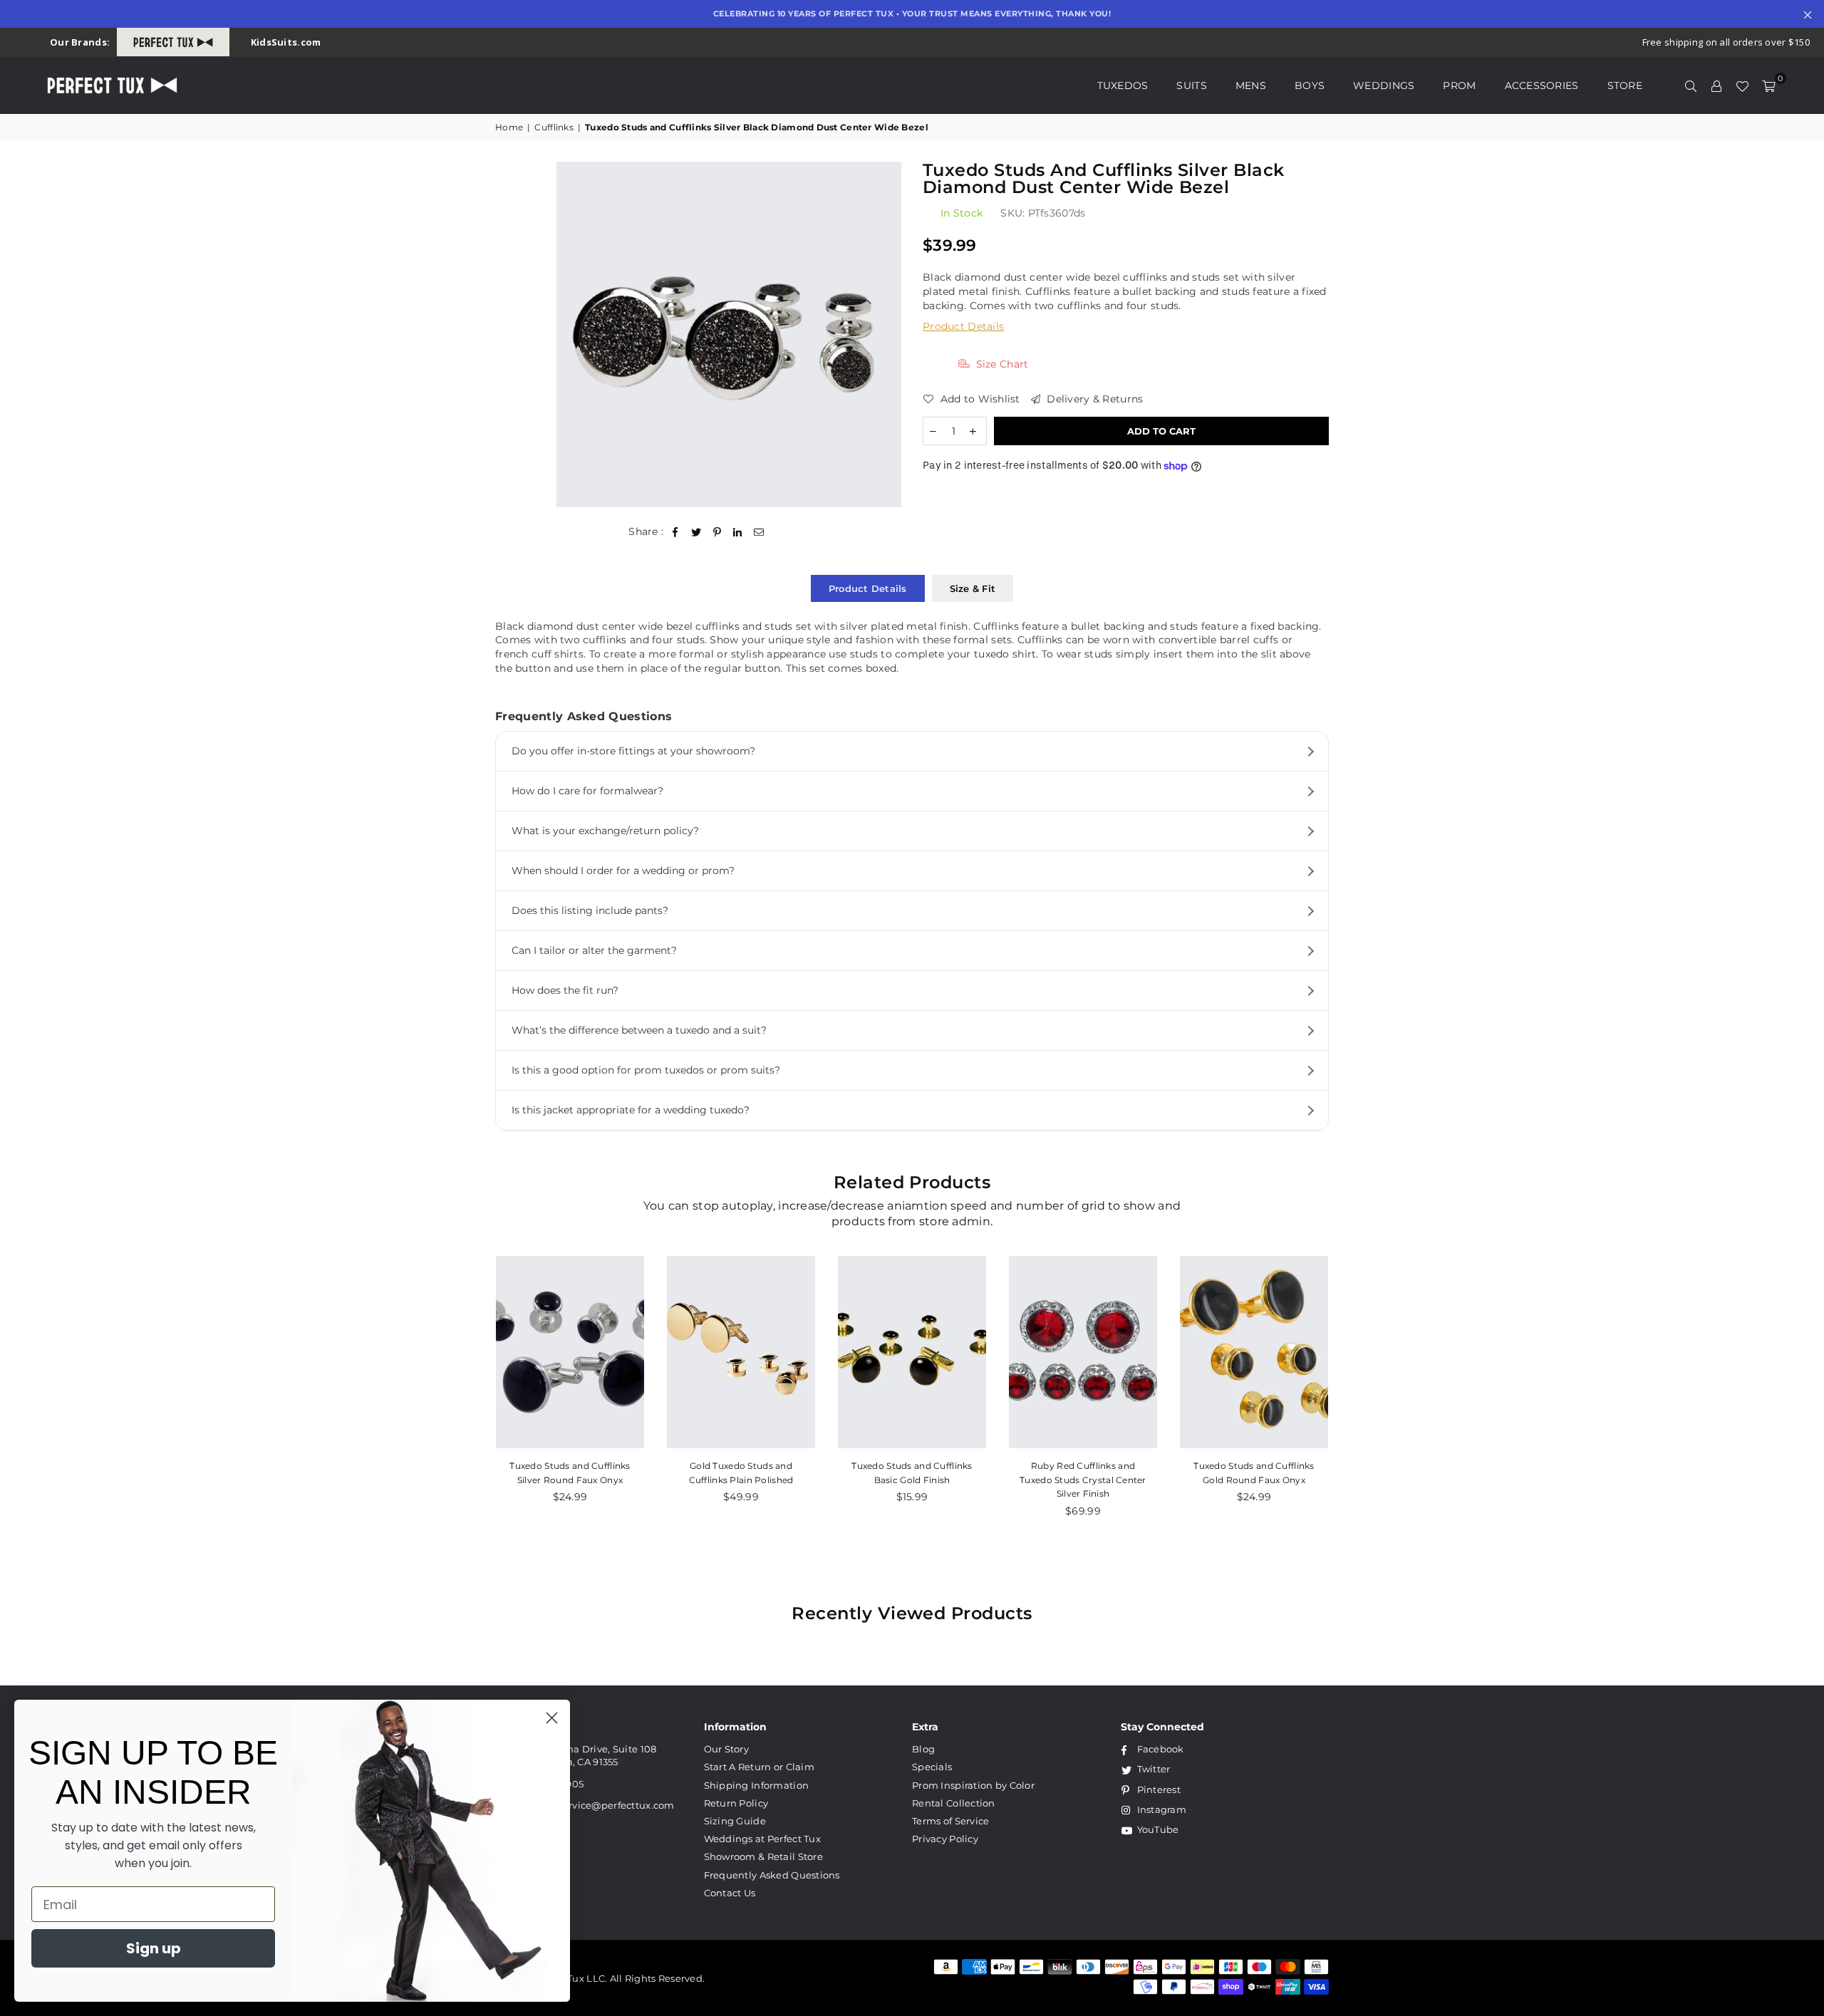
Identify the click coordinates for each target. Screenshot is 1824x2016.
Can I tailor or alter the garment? (594, 950)
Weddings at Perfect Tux (762, 1839)
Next (1356, 1394)
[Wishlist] (1742, 85)
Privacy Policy (945, 1839)
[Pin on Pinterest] (717, 532)
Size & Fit (973, 588)
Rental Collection (954, 1803)
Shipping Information (757, 1785)
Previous (468, 1394)
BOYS (1310, 85)
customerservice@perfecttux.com (593, 1805)
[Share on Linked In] (738, 532)
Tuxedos (1123, 85)
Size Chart (1000, 364)
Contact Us (730, 1893)
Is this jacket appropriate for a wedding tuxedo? (631, 1110)
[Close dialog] (552, 1718)
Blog (923, 1749)
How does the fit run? (565, 990)
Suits (1191, 85)
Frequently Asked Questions (772, 1875)
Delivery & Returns (1093, 399)
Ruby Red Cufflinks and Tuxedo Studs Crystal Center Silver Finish (1083, 1480)
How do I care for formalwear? (587, 791)
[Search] (1691, 85)
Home (509, 127)
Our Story (727, 1749)
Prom (1459, 85)
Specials (932, 1767)
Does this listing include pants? (590, 910)
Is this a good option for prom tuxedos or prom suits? (646, 1070)
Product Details (963, 326)
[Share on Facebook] (676, 532)
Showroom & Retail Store (763, 1856)
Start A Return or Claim (759, 1767)
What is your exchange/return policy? (605, 831)
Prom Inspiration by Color (973, 1785)
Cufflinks (554, 127)
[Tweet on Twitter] (696, 532)
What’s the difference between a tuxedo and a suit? (639, 1030)
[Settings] (1716, 85)
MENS (1251, 85)
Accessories (1542, 85)
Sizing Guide (735, 1821)
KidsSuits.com (286, 42)
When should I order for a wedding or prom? (623, 871)
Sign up (154, 1948)
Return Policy (736, 1803)
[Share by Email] (759, 532)
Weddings (1384, 85)
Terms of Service (950, 1821)
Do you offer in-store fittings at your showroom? (633, 751)
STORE (1625, 85)
